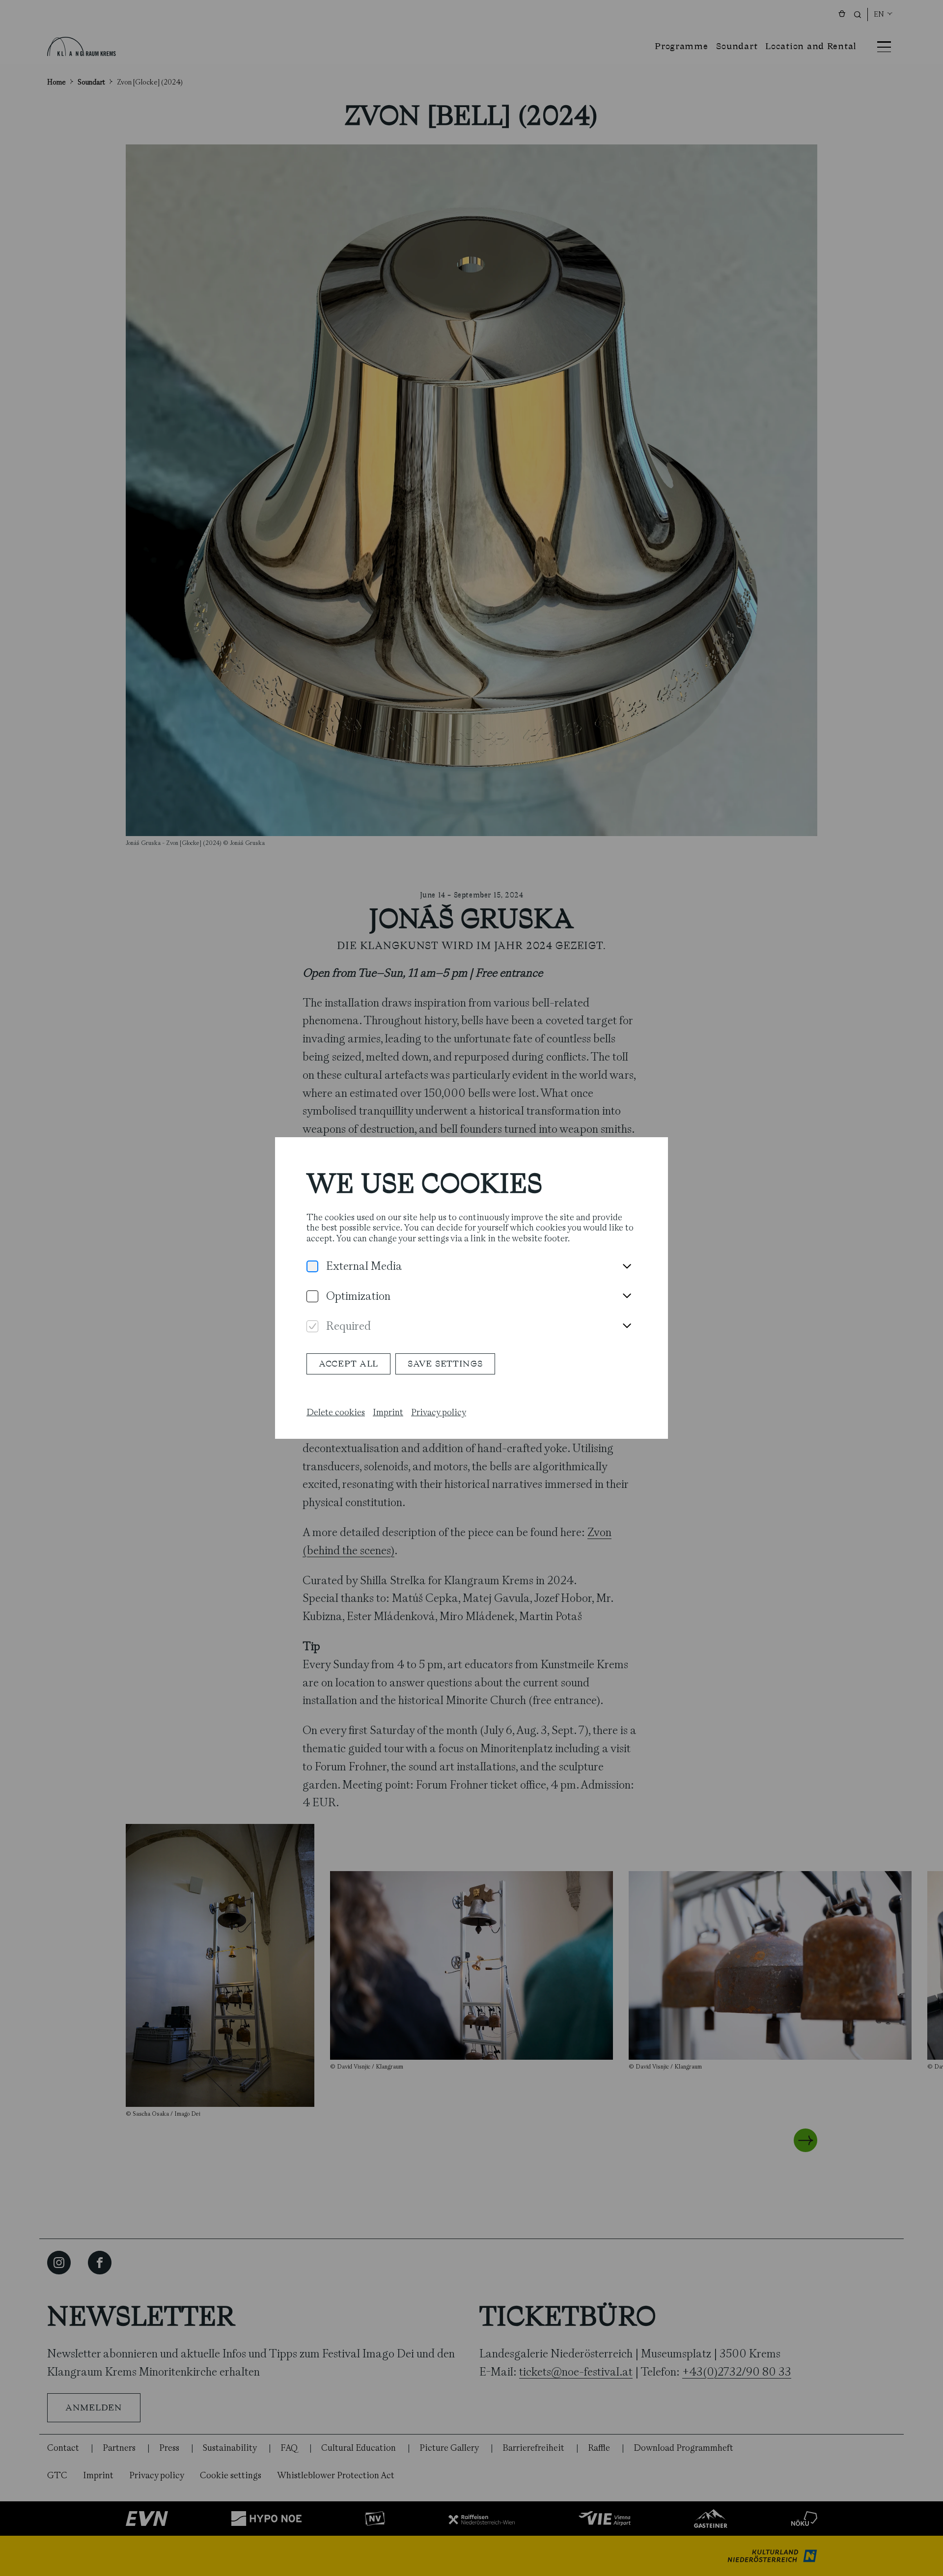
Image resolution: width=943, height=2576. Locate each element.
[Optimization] (312, 1297)
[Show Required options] (627, 1326)
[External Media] (312, 1267)
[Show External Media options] (627, 1267)
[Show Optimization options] (627, 1296)
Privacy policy (439, 1412)
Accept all (348, 1364)
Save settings (445, 1364)
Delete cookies (336, 1412)
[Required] (312, 1327)
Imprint (388, 1412)
